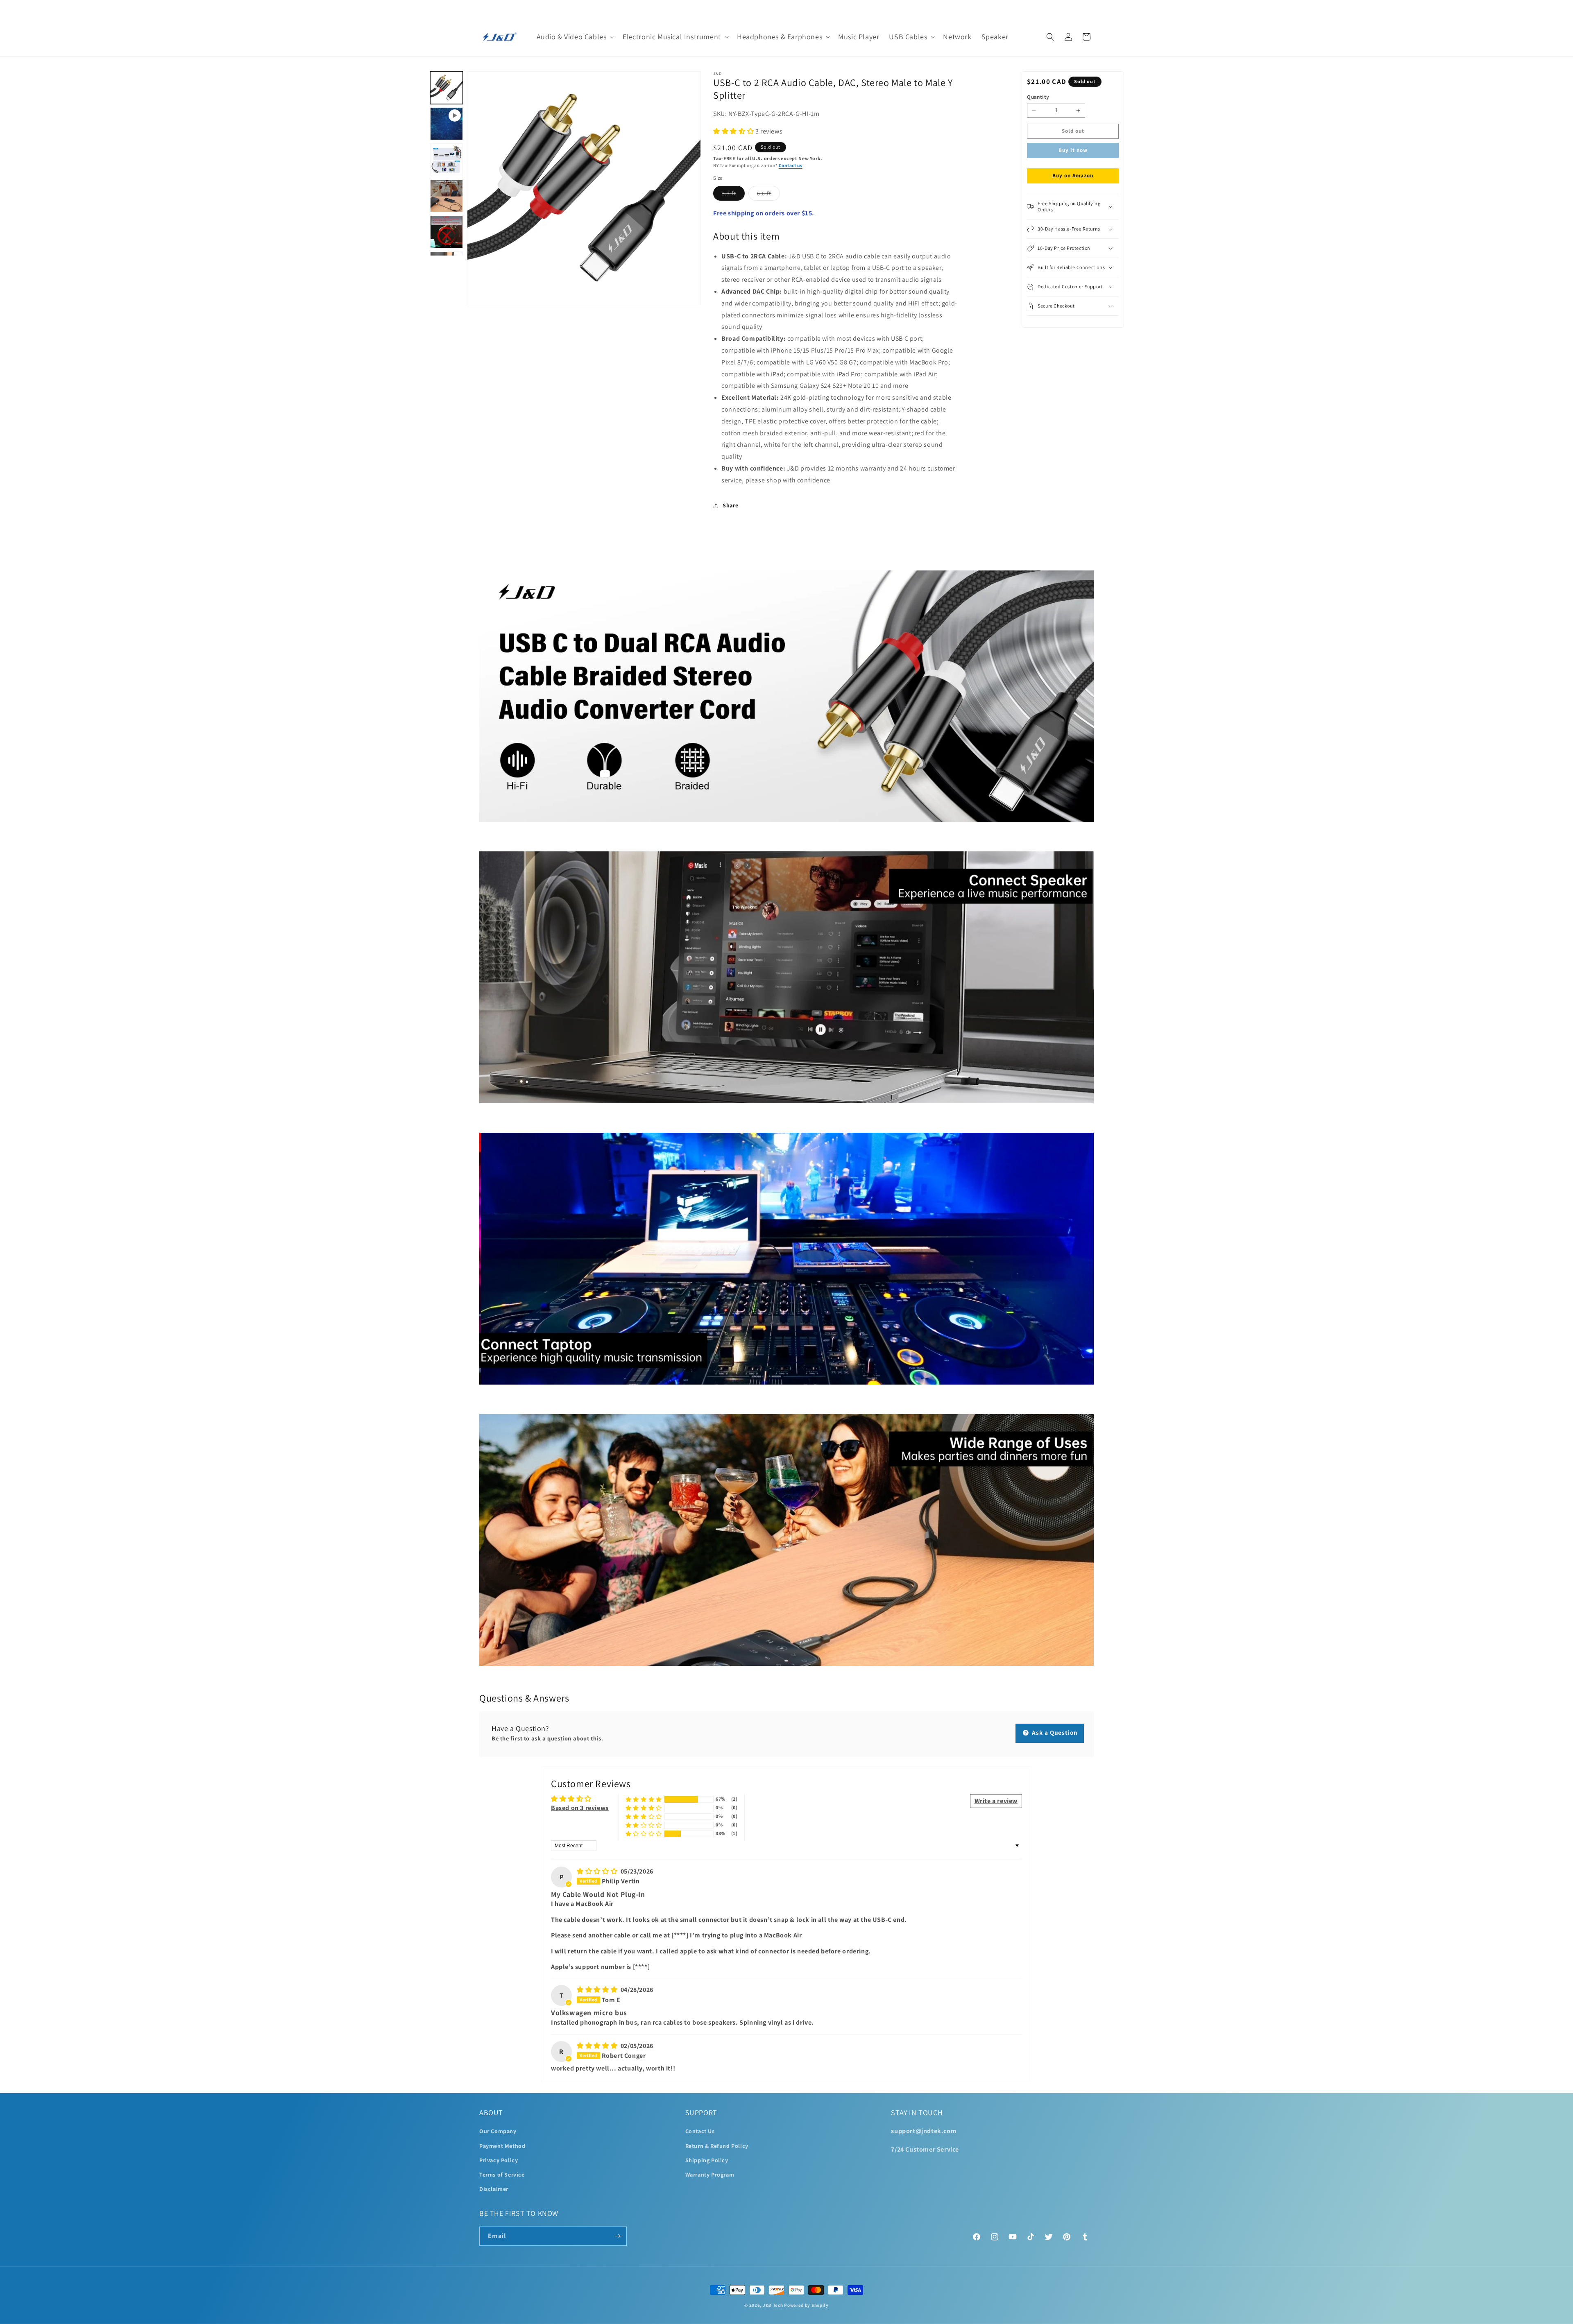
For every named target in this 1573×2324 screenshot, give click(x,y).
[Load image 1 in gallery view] (447, 88)
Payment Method (502, 2146)
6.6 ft (768, 195)
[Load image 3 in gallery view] (447, 196)
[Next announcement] (1091, 9)
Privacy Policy (499, 2160)
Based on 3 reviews (580, 1808)
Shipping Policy (707, 2160)
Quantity (1038, 97)
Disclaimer (494, 2189)
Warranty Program (710, 2175)
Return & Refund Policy (717, 2146)
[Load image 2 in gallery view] (447, 160)
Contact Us (700, 2131)
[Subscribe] (617, 2236)
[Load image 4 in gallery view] (447, 232)
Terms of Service (502, 2175)
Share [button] (730, 505)
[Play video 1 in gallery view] (447, 124)
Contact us (791, 165)
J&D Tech (773, 2305)
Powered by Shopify (806, 2305)
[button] (575, 37)
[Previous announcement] (482, 9)
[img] (598, 1871)
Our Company (498, 2131)
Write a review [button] (996, 1801)
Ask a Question (1054, 1732)
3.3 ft (733, 195)
